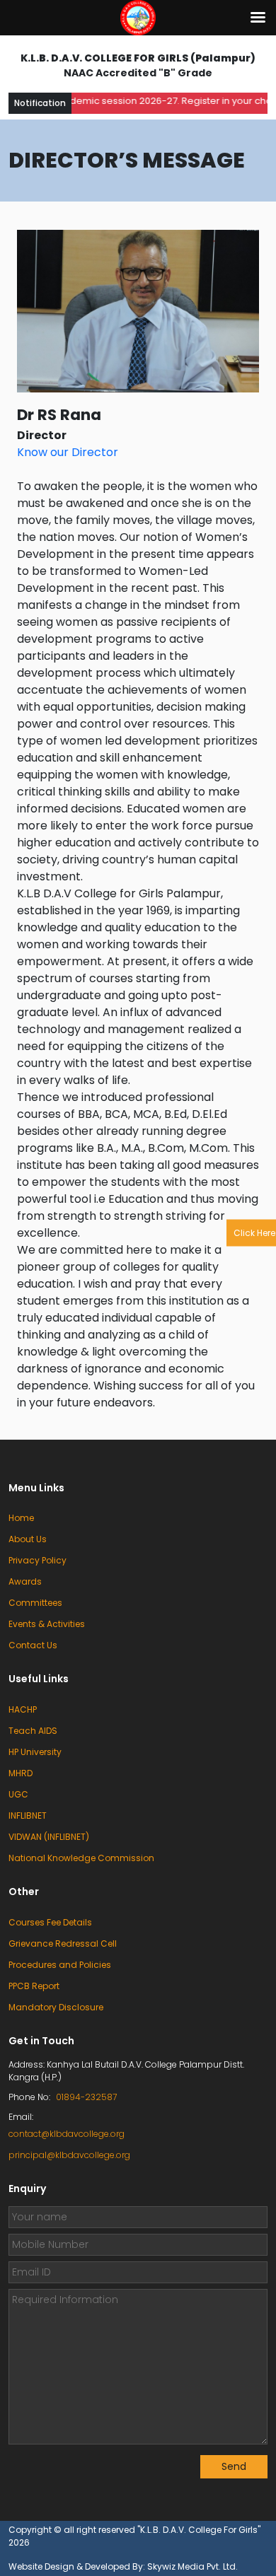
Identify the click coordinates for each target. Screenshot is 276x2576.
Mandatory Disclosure (56, 2007)
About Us (28, 1539)
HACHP (23, 1709)
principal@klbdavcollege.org (69, 2155)
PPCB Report (34, 1986)
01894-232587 (86, 2097)
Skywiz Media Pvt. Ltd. (192, 2566)
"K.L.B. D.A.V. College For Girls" (199, 2530)
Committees (35, 1603)
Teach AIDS (33, 1731)
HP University (35, 1752)
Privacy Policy (38, 1560)
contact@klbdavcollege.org (67, 2134)
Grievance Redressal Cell (63, 1943)
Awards (25, 1581)
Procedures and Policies (60, 1965)
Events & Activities (47, 1624)
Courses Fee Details (50, 1922)
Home (21, 1518)
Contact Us (33, 1645)
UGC (18, 1794)
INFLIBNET (28, 1816)
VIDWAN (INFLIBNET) (49, 1837)
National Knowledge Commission (81, 1858)
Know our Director (68, 452)
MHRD (21, 1773)
